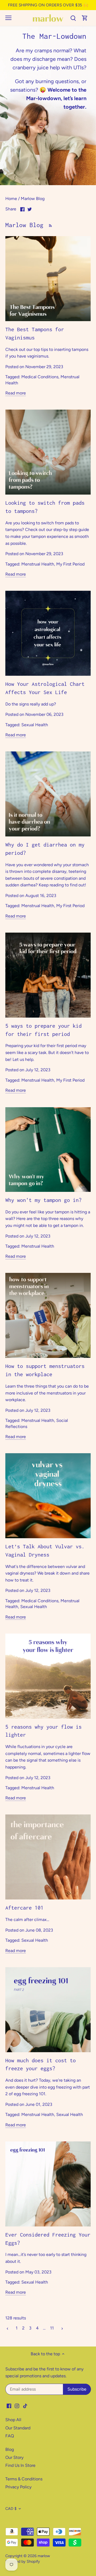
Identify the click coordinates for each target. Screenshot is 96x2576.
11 (52, 2328)
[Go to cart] (85, 18)
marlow (44, 2556)
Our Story (14, 2457)
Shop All (13, 2420)
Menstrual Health (38, 564)
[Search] (73, 18)
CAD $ (11, 2509)
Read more (16, 393)
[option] (48, 105)
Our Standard (18, 2428)
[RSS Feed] (50, 225)
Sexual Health (35, 725)
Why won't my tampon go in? (43, 1200)
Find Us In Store (20, 2465)
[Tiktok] (25, 2405)
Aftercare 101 (24, 1908)
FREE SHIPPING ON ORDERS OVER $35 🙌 (48, 5)
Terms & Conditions (24, 2479)
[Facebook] (9, 2405)
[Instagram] (17, 2405)
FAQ (10, 2436)
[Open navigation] (8, 18)
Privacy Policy (18, 2487)
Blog (10, 2449)
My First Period (70, 564)
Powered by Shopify (23, 2561)
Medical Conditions (40, 377)
